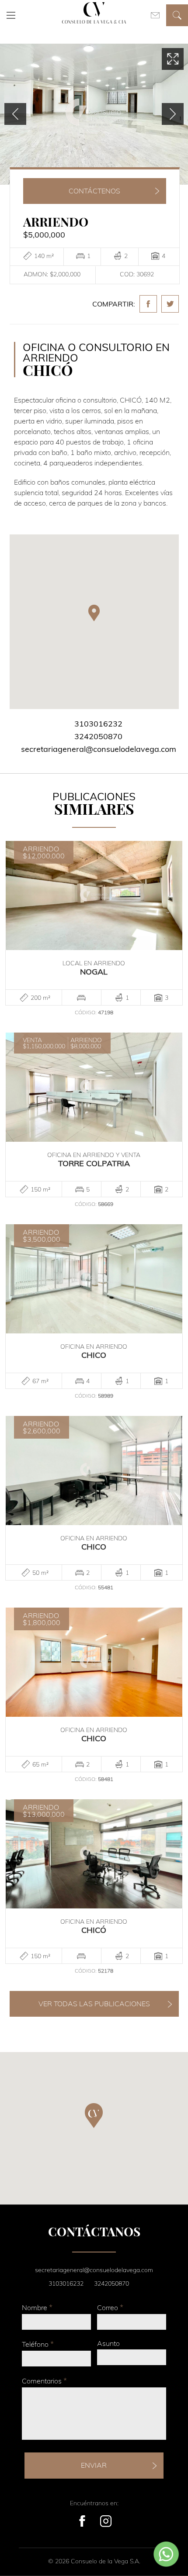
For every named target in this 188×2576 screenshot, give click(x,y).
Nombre (37, 2307)
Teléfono (38, 2344)
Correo (110, 2307)
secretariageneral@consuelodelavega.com (99, 749)
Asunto (108, 2343)
